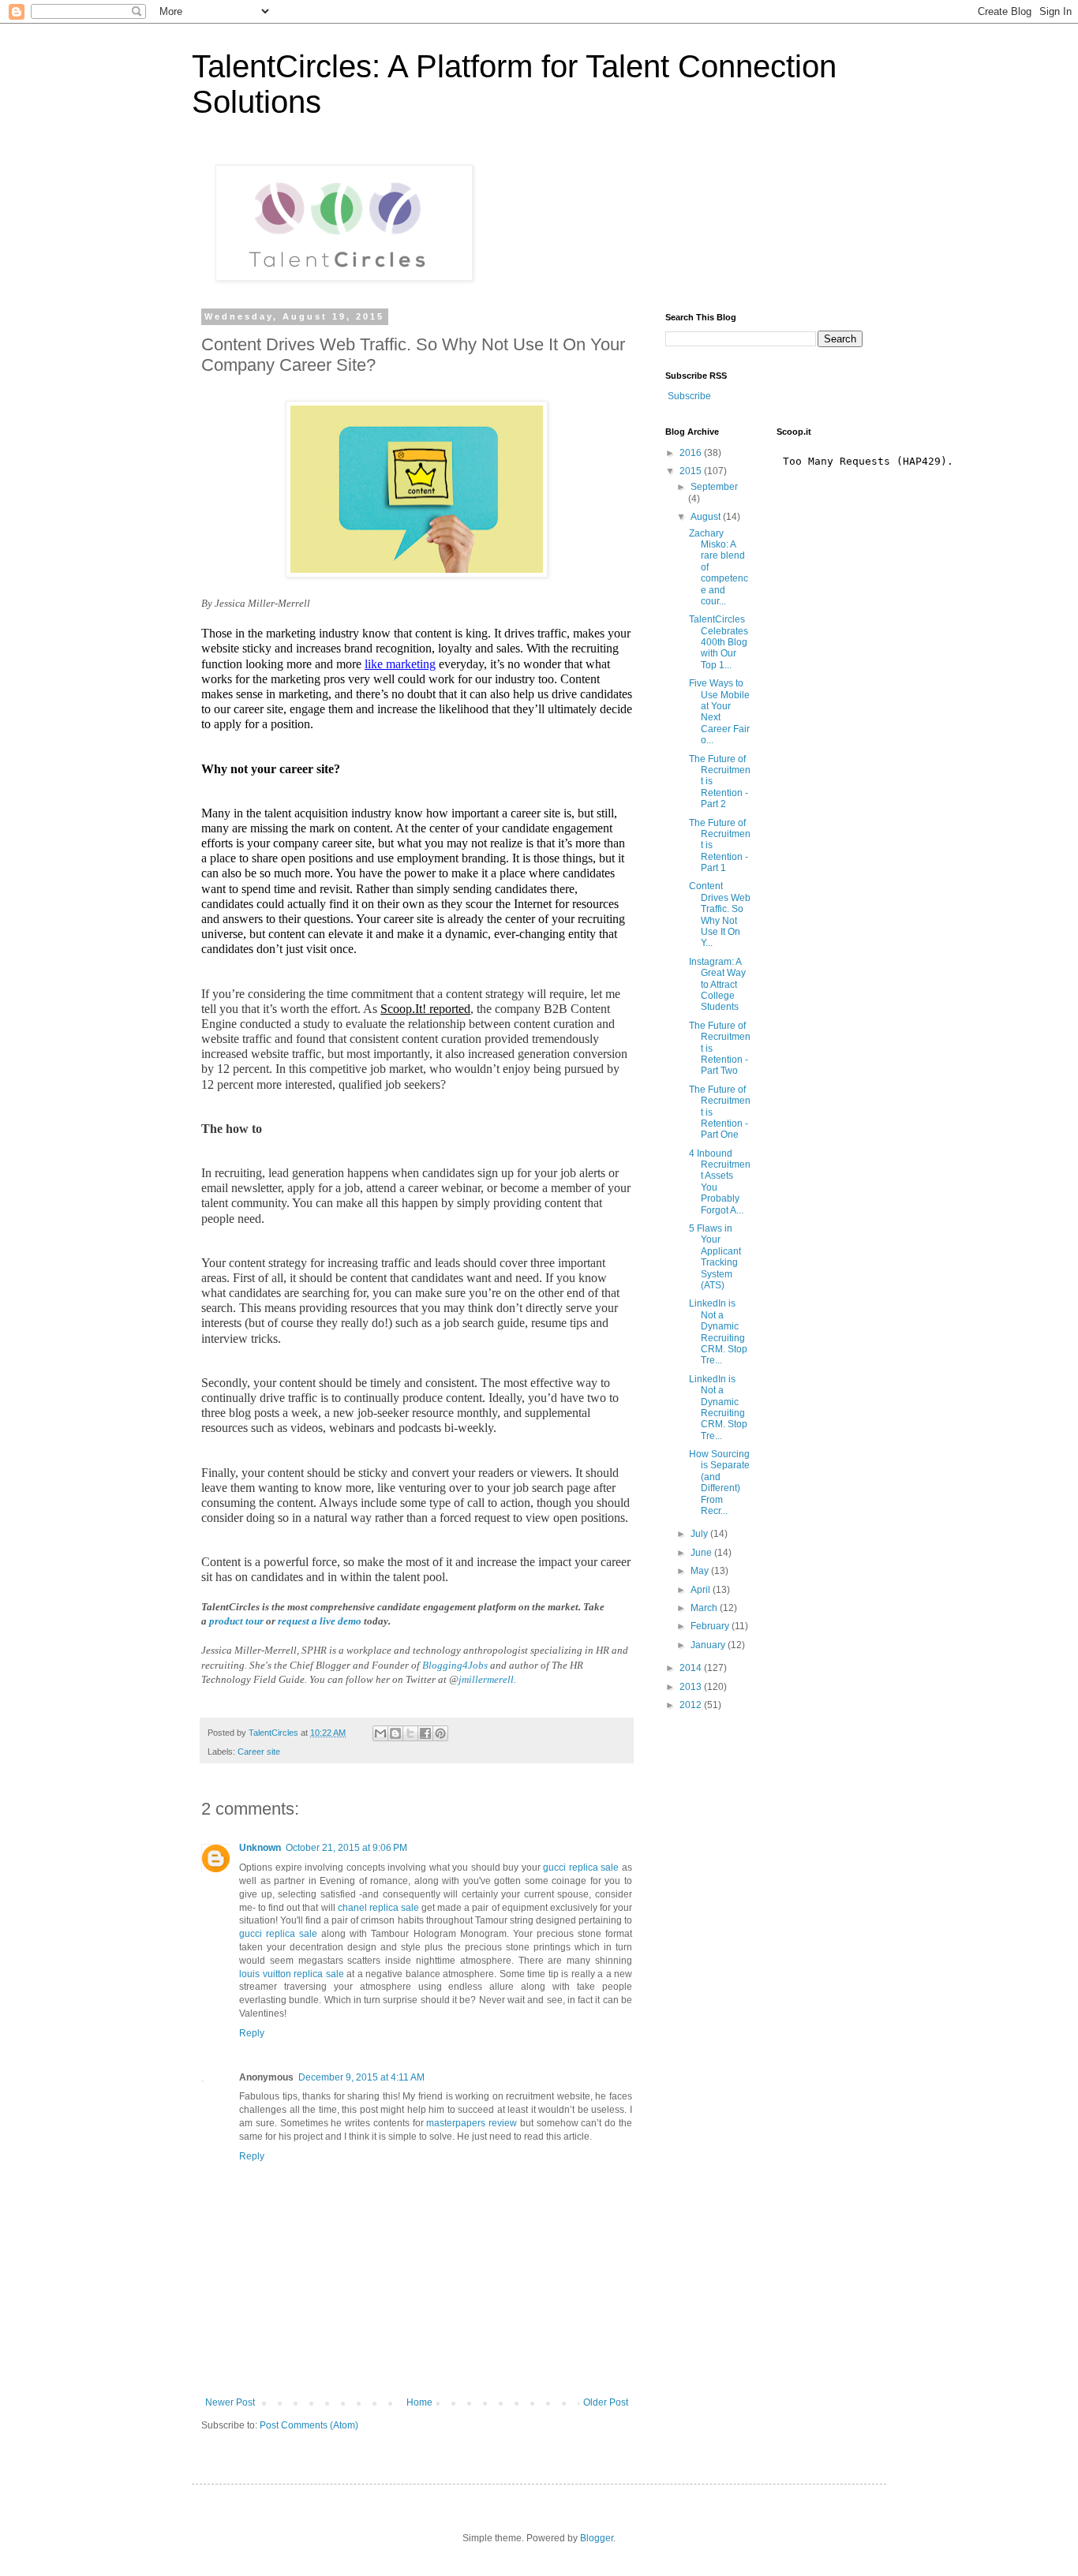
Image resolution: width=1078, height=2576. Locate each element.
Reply (252, 2033)
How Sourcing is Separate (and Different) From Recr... (719, 1482)
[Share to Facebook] (425, 1733)
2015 (692, 471)
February (711, 1626)
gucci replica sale (581, 1868)
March (705, 1608)
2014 (692, 1668)
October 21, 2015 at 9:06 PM (346, 1848)
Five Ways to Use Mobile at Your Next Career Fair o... (719, 712)
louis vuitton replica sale (292, 1974)
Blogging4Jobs (455, 1665)
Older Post (606, 2402)
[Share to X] (410, 1733)
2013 (692, 1687)
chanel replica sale (378, 1908)
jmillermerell (486, 1679)
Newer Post (230, 2402)
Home (419, 2402)
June (702, 1553)
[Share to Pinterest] (440, 1733)
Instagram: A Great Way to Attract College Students (717, 985)
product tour (236, 1621)
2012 (692, 1705)
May (701, 1571)
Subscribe (689, 396)
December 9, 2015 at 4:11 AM (361, 2077)
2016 (692, 453)
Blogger (597, 2538)
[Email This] (380, 1733)
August (707, 517)
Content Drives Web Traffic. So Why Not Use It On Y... (720, 914)
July (700, 1534)
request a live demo (320, 1621)
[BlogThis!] (395, 1733)
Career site (259, 1752)
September (714, 487)
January (709, 1645)
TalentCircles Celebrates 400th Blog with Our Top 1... (719, 642)
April (702, 1590)
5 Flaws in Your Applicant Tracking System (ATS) (715, 1257)
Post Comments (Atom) (309, 2425)
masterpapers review (472, 2123)
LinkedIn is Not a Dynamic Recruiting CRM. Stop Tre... (718, 1332)
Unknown (260, 1848)
